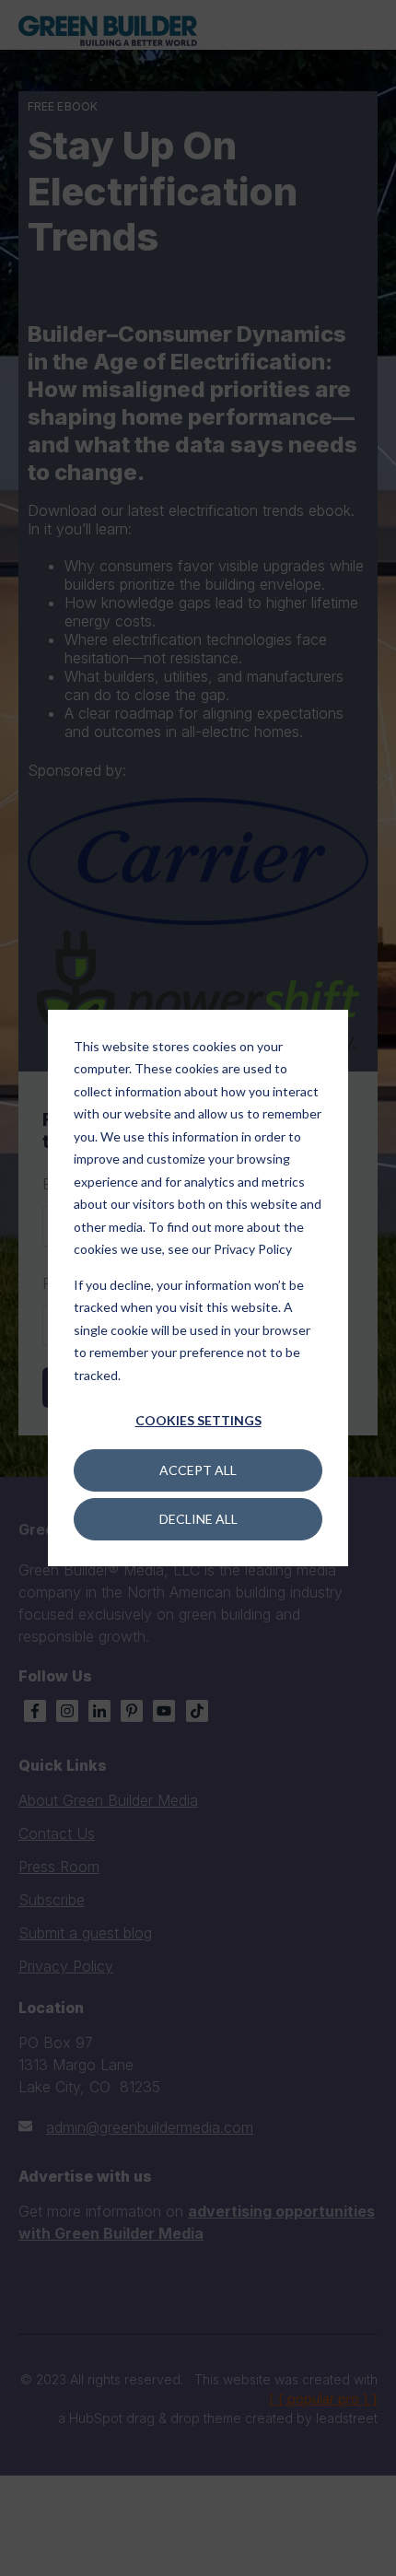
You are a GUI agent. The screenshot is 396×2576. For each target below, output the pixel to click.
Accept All (198, 1470)
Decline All (198, 1519)
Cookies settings (198, 1420)
